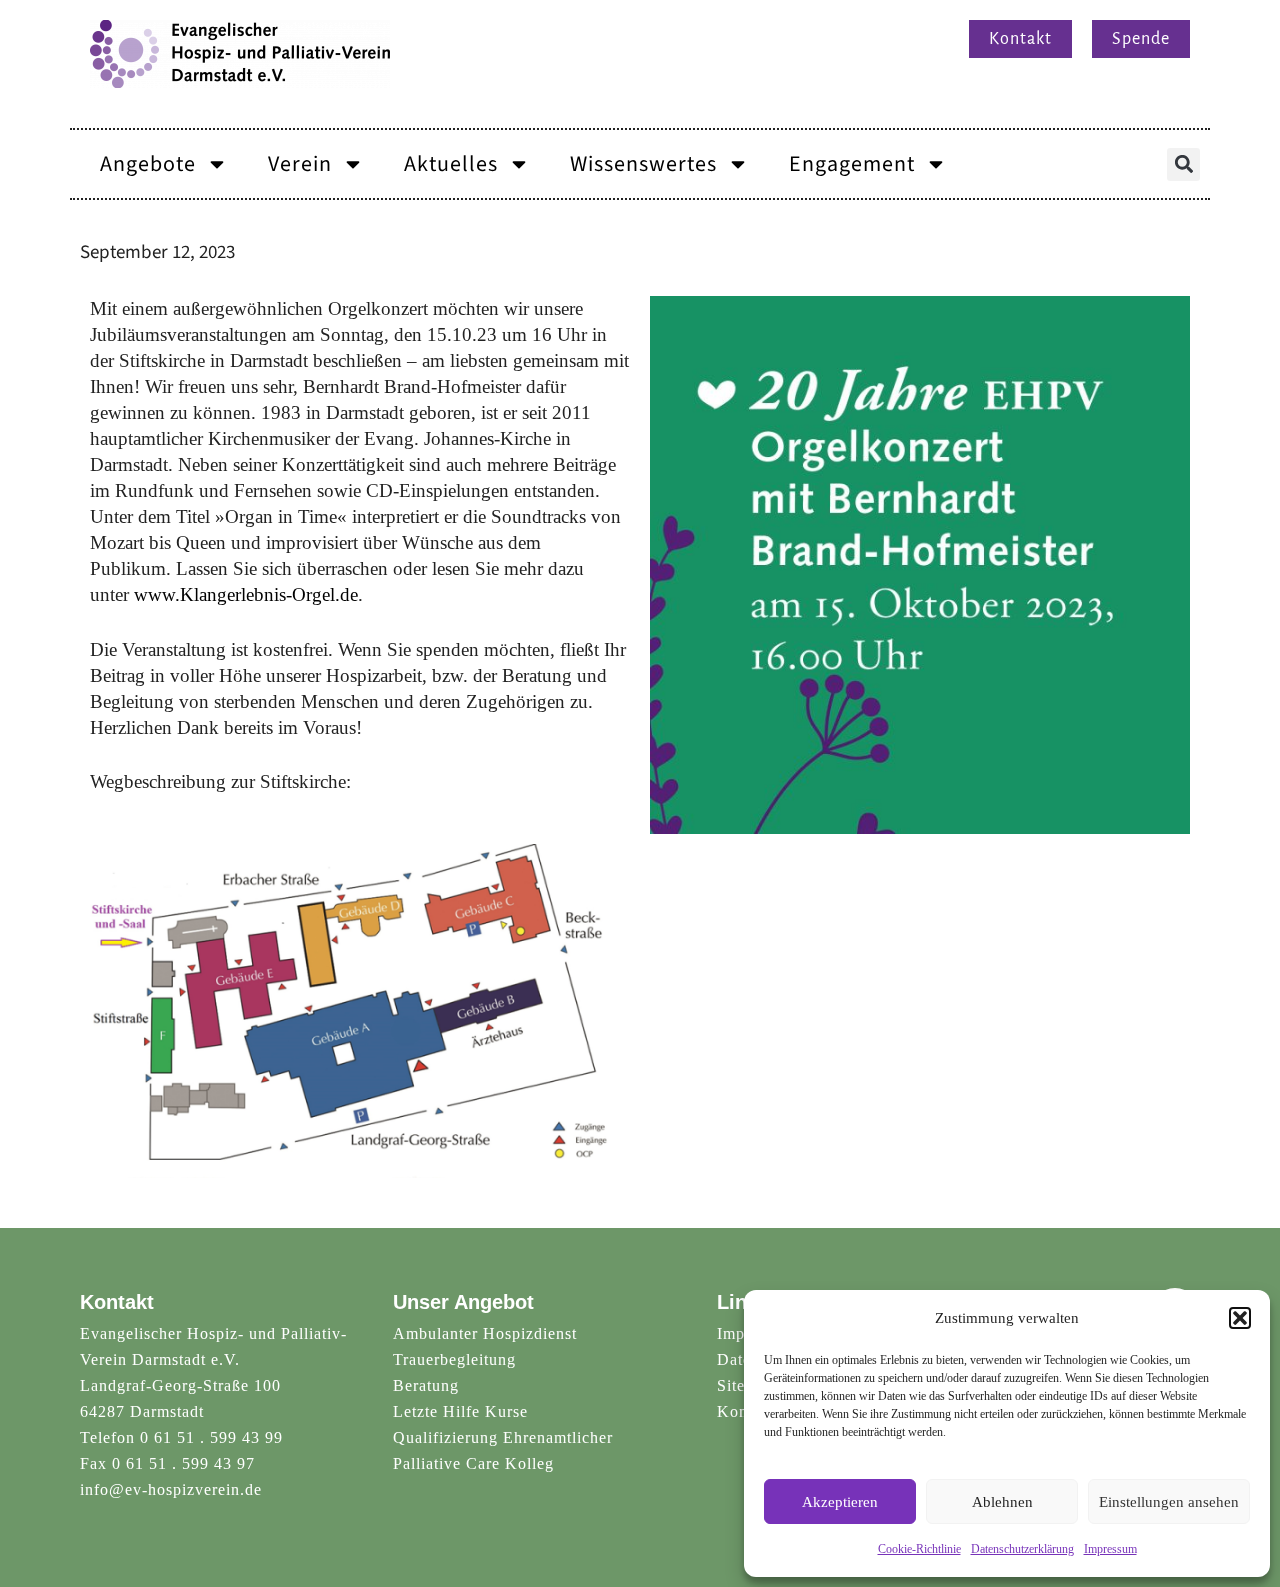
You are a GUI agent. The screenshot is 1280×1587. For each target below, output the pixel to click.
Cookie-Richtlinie (919, 1549)
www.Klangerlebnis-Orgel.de (246, 594)
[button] (1240, 1318)
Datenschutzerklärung (1022, 1549)
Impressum (1110, 1549)
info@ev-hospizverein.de (171, 1489)
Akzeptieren (840, 1502)
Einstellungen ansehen (1169, 1502)
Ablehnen (1002, 1502)
